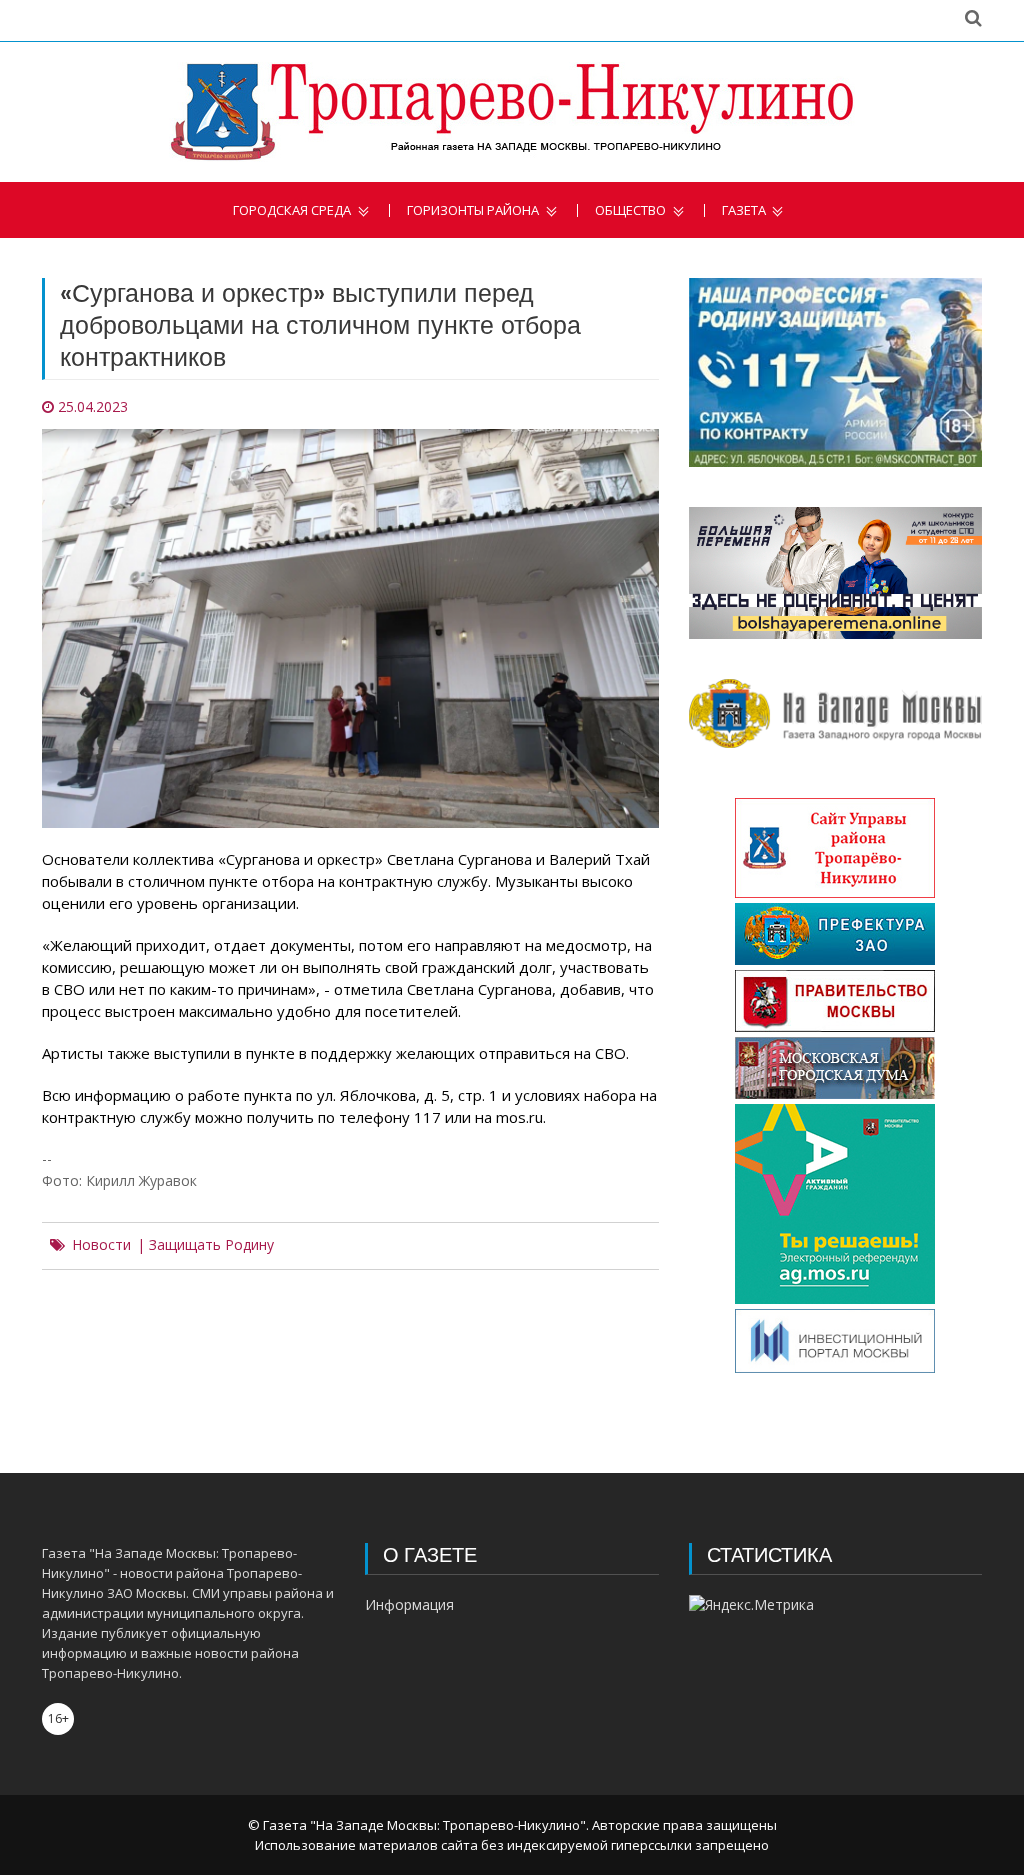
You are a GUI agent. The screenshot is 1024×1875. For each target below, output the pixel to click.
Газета (744, 210)
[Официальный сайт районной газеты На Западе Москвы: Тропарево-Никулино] (512, 112)
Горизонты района (473, 210)
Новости (101, 1245)
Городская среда (292, 210)
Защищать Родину (211, 1245)
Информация (409, 1604)
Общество (630, 210)
